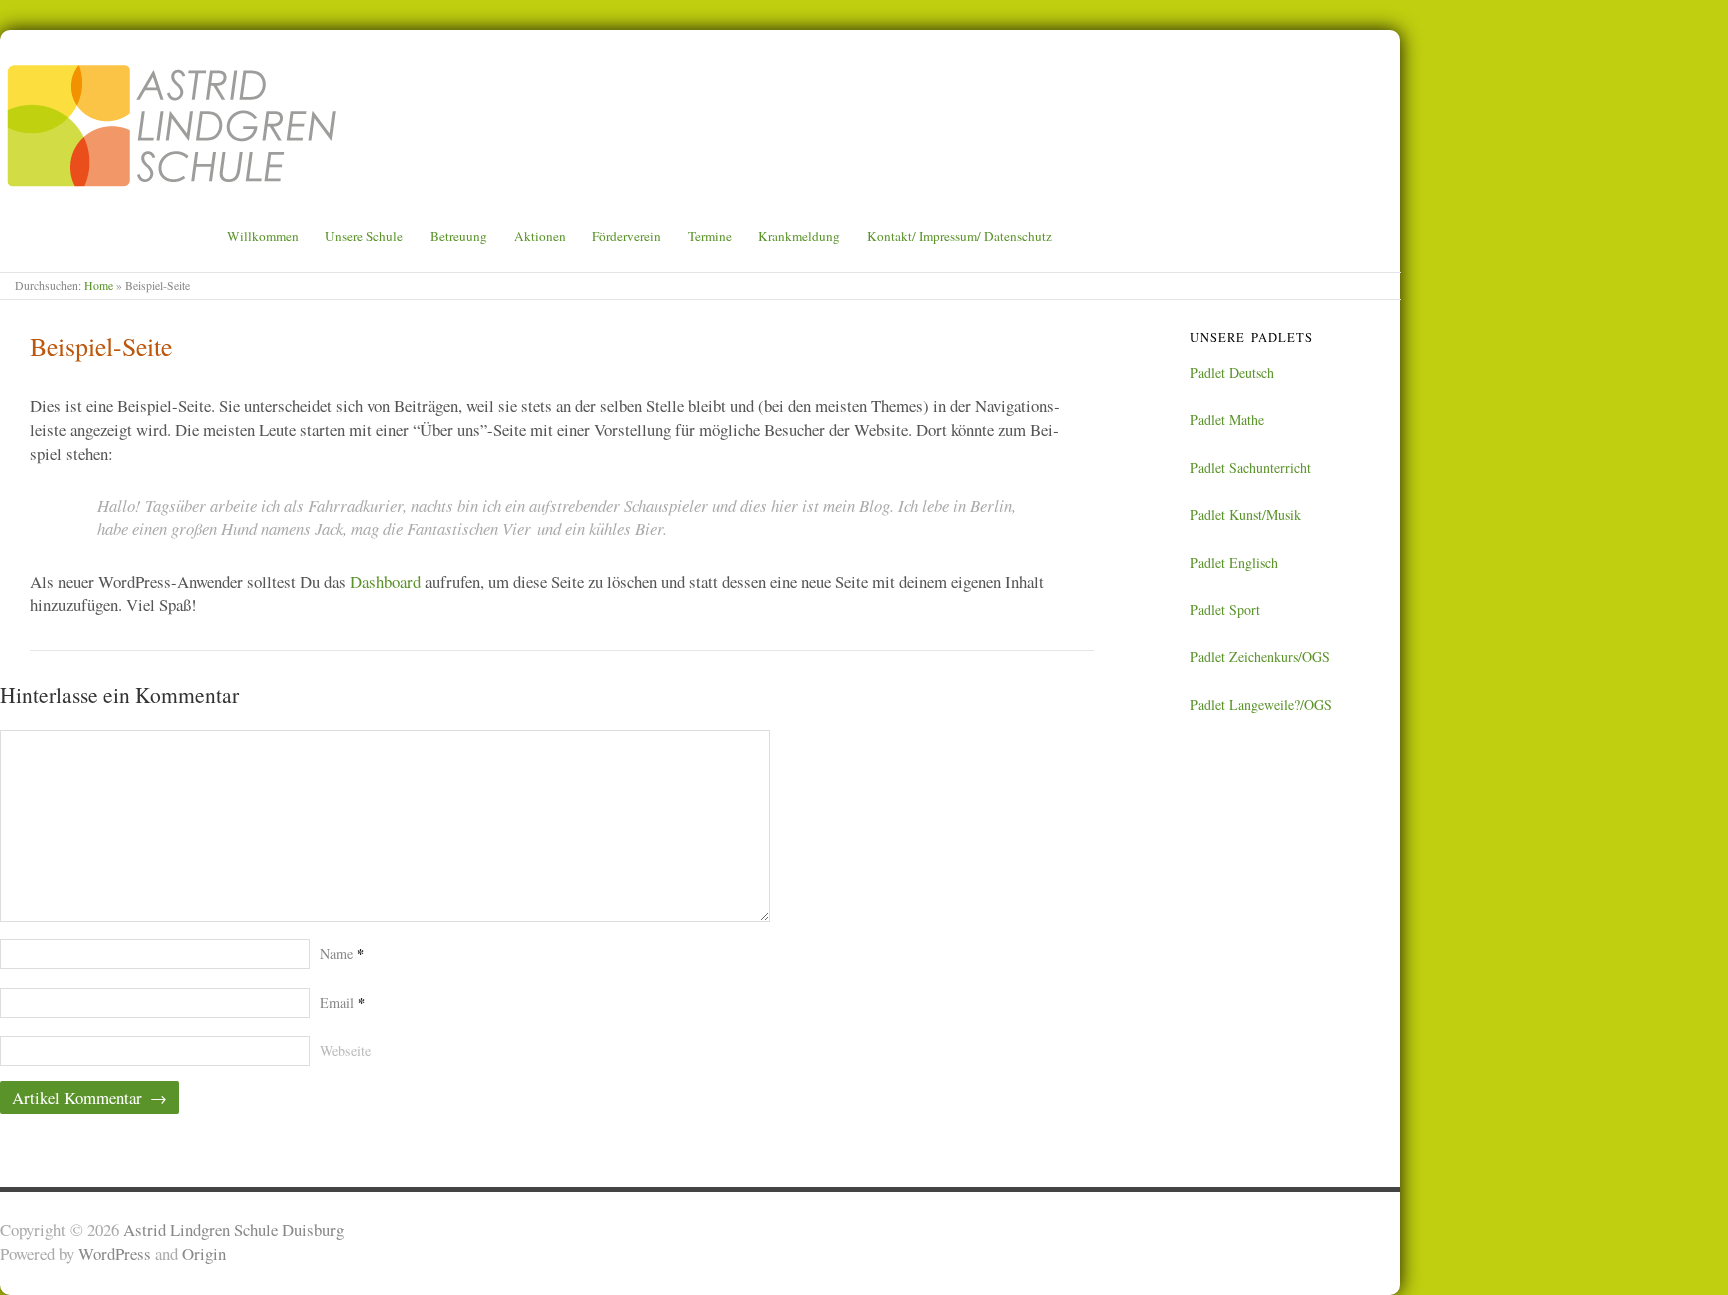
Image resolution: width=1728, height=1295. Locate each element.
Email (342, 1002)
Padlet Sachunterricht (1250, 467)
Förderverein (626, 236)
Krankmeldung (799, 236)
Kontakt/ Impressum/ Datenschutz (959, 236)
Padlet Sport (1225, 609)
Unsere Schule (364, 236)
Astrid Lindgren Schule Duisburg (233, 1229)
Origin (204, 1253)
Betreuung (458, 236)
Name (342, 953)
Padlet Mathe (1227, 419)
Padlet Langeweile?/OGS (1261, 704)
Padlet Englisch (1234, 562)
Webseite (345, 1050)
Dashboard (385, 581)
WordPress (114, 1253)
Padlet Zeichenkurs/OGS (1260, 656)
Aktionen (540, 236)
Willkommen (263, 236)
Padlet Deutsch (1232, 372)
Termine (710, 236)
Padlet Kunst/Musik (1245, 514)
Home (98, 285)
